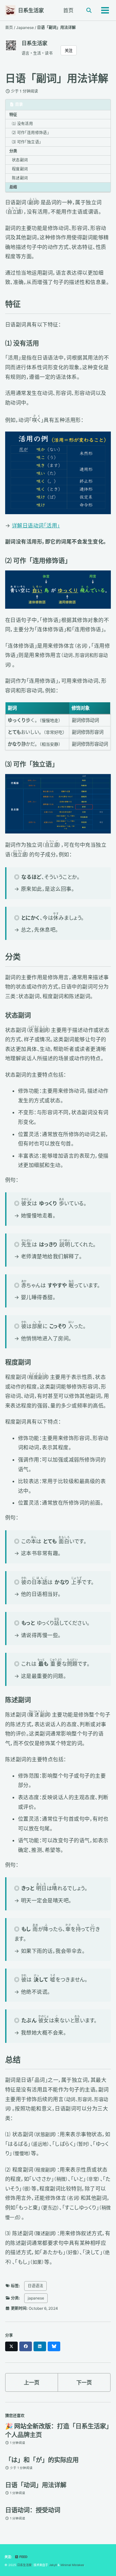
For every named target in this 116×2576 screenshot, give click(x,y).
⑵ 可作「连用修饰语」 (30, 133)
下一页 (84, 2382)
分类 (13, 151)
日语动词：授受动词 (33, 2510)
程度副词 (20, 169)
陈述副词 (20, 178)
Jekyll (53, 2565)
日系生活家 (31, 10)
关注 (69, 51)
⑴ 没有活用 (22, 124)
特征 (13, 115)
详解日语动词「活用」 (36, 525)
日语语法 (35, 2286)
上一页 (32, 2382)
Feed (23, 2557)
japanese (36, 2298)
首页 (68, 10)
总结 (13, 187)
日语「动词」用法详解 (36, 2485)
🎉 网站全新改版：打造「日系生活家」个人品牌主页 (57, 2430)
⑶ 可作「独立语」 (26, 142)
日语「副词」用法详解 (57, 78)
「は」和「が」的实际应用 (42, 2460)
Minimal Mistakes (72, 2565)
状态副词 (20, 160)
